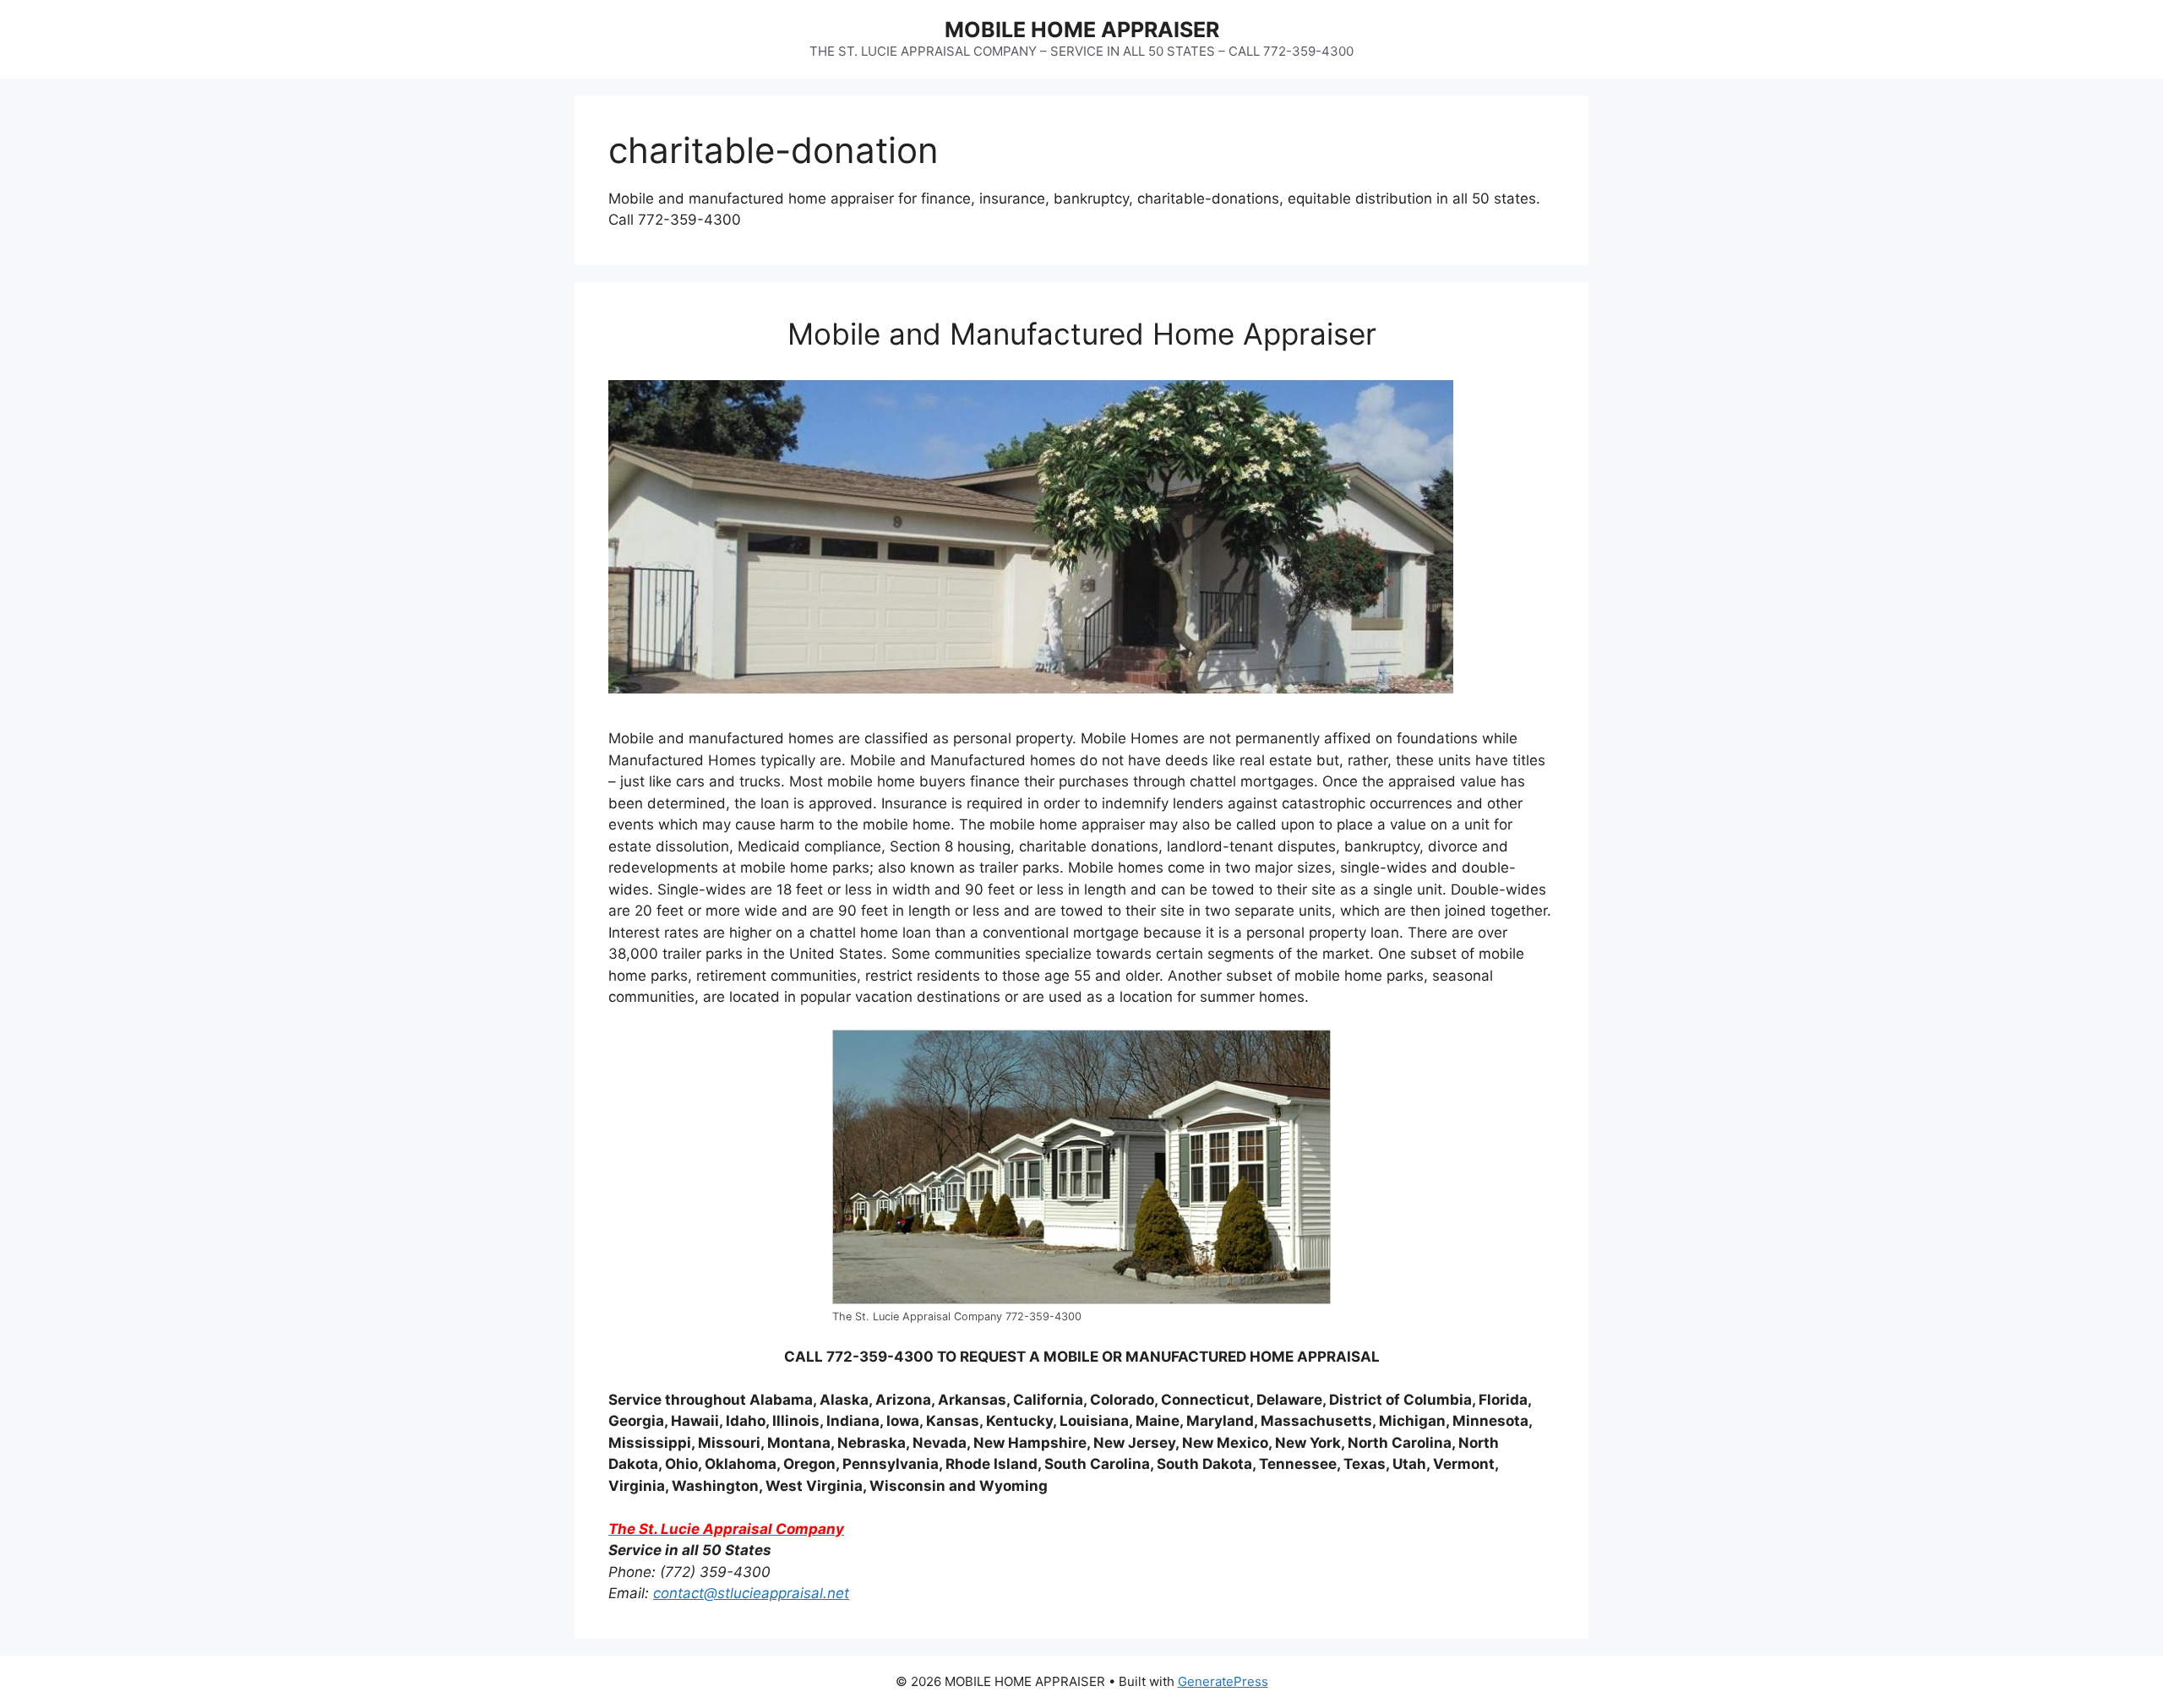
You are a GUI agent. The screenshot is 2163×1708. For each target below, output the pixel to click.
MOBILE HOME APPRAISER (1082, 30)
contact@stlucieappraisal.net (751, 1593)
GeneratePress (1223, 1681)
